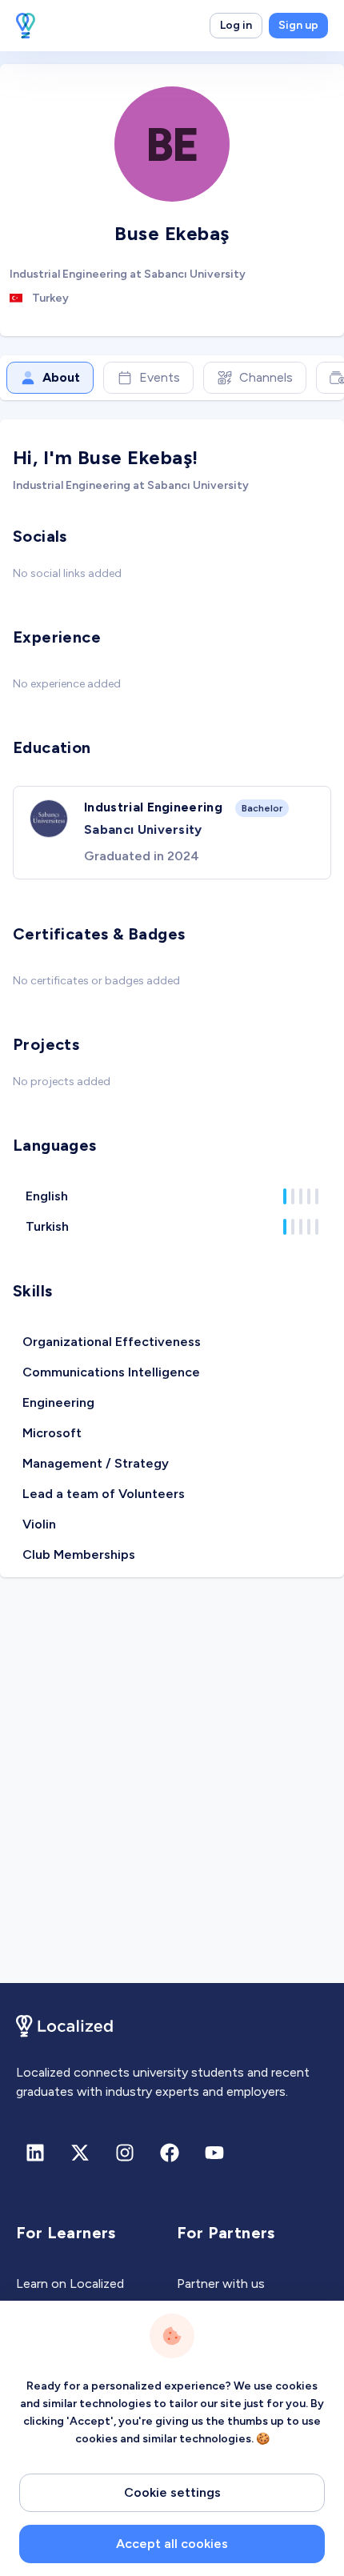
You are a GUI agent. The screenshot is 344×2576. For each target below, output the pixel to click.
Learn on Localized (70, 2284)
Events (160, 377)
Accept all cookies (172, 2544)
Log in (236, 25)
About (61, 377)
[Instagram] (125, 2153)
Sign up (298, 25)
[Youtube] (214, 2153)
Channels (266, 377)
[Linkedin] (35, 2153)
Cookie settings (172, 2492)
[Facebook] (170, 2153)
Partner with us (221, 2284)
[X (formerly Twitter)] (80, 2153)
